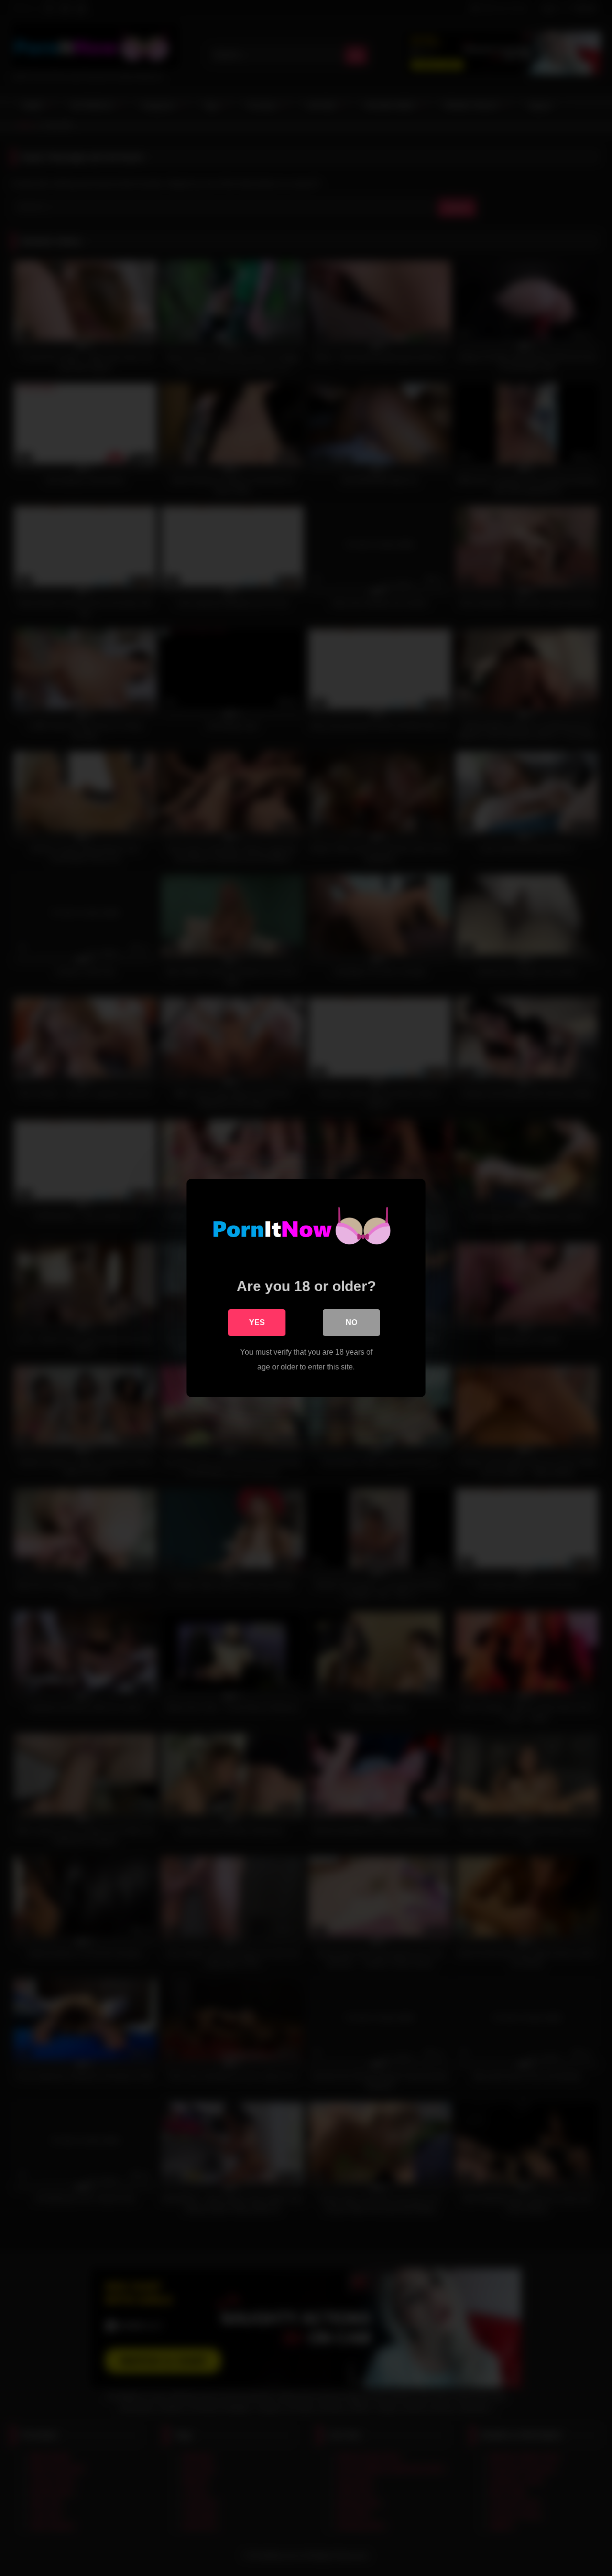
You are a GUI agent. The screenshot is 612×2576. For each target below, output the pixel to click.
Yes (257, 1322)
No (351, 1322)
